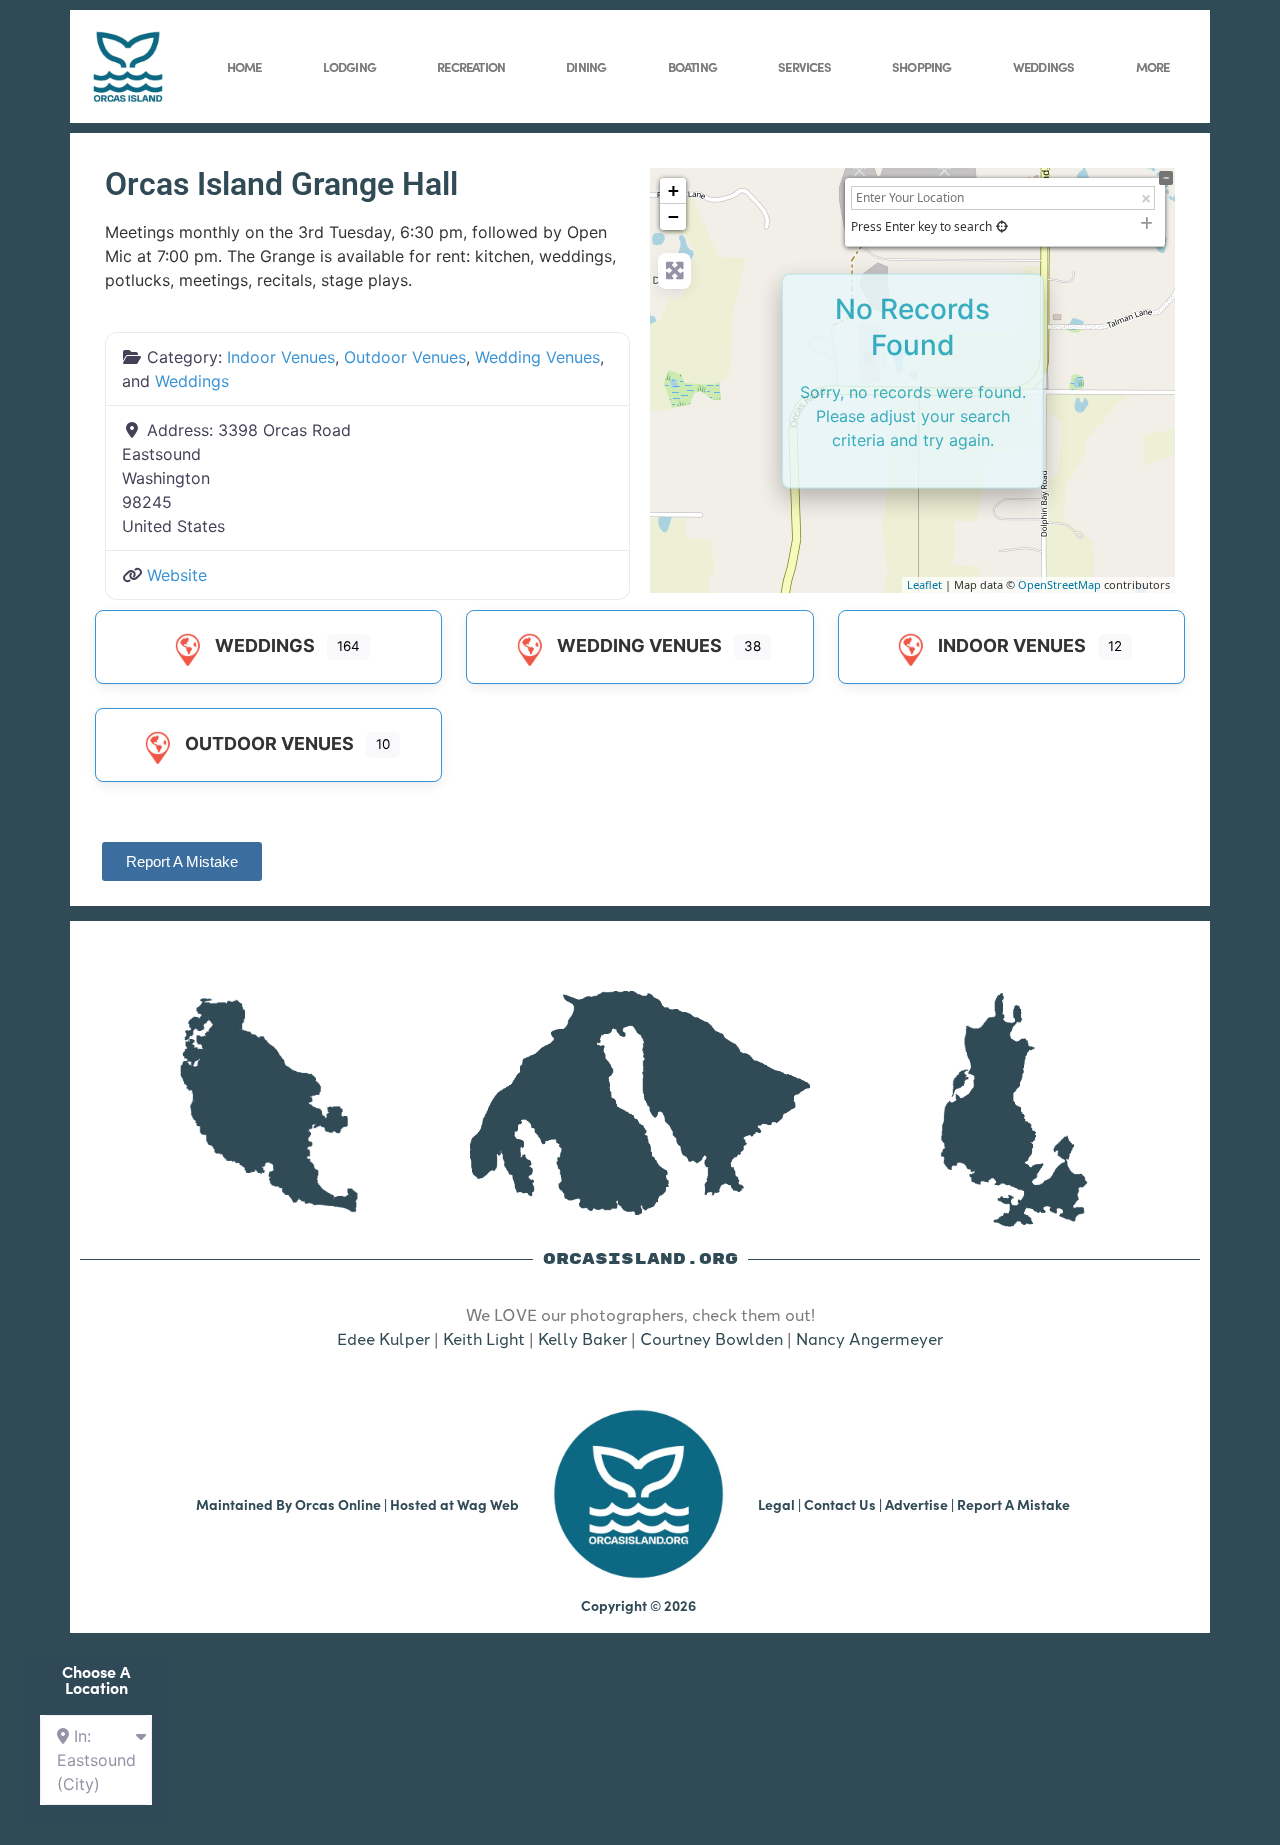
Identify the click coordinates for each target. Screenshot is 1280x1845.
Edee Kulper (383, 1338)
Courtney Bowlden (711, 1338)
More (1153, 66)
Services (804, 66)
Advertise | (921, 1504)
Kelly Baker (582, 1338)
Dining (586, 66)
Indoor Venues (281, 357)
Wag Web (488, 1504)
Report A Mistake (1013, 1504)
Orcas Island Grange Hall (281, 184)
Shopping (922, 66)
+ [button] (673, 190)
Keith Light (484, 1338)
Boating (692, 66)
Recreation (471, 66)
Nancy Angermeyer (869, 1338)
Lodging (349, 66)
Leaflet (924, 584)
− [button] (673, 216)
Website (177, 575)
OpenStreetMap (1059, 584)
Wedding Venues (537, 357)
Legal (776, 1504)
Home (244, 66)
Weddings (1044, 66)
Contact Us (840, 1504)
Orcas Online (338, 1504)
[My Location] (1002, 226)
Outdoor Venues (405, 357)
